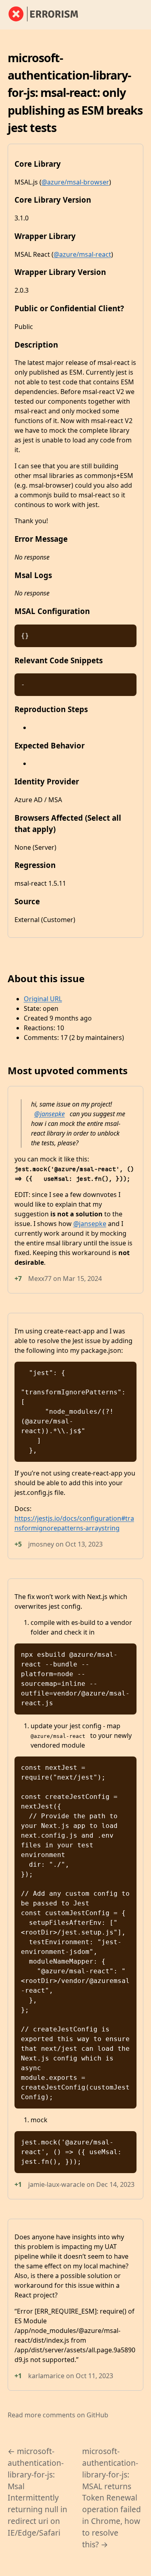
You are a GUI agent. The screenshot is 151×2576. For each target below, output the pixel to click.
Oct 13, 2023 (84, 1544)
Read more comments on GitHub (58, 2415)
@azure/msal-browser (75, 182)
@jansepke (50, 1114)
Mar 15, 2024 (82, 1279)
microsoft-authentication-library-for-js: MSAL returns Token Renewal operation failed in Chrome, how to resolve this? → (112, 2497)
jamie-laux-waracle (57, 2184)
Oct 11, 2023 (94, 2376)
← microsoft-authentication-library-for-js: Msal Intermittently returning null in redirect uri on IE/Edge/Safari (37, 2492)
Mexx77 (40, 1279)
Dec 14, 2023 (115, 2184)
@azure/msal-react (82, 254)
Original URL (43, 999)
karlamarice (46, 2376)
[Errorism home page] (48, 15)
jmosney (41, 1544)
